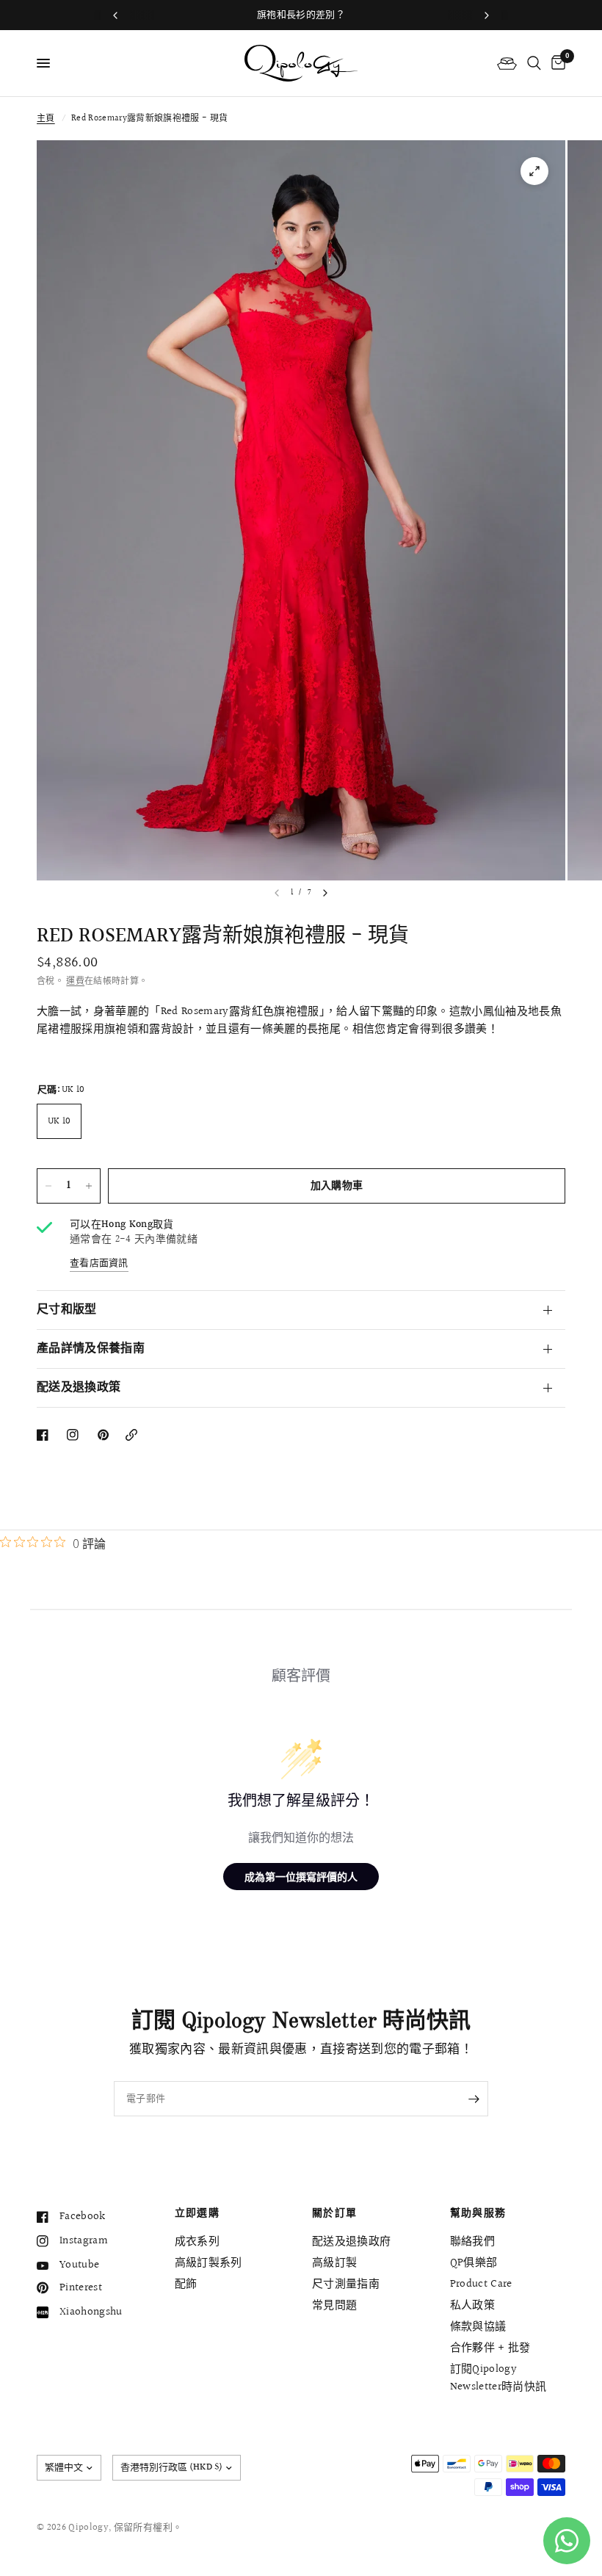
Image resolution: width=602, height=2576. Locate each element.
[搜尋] (534, 63)
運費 (75, 981)
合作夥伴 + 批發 (490, 2348)
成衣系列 (197, 2242)
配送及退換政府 (351, 2242)
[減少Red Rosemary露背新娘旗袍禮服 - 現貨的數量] (48, 1186)
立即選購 (197, 2213)
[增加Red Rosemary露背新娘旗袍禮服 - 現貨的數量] (89, 1186)
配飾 (186, 2284)
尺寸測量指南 (346, 2284)
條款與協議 (478, 2327)
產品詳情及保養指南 (91, 1349)
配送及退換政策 (79, 1388)
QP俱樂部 (474, 2263)
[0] (556, 63)
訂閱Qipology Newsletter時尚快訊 (498, 2378)
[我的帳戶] (507, 63)
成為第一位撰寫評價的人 (301, 1877)
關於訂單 (335, 2213)
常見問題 (334, 2305)
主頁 (46, 119)
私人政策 (472, 2305)
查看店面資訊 (99, 1263)
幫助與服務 (478, 2213)
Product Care (481, 2284)
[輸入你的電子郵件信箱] (474, 2099)
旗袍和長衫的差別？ (301, 15)
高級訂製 (334, 2263)
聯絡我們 (472, 2242)
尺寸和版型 (67, 1310)
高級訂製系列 (208, 2263)
